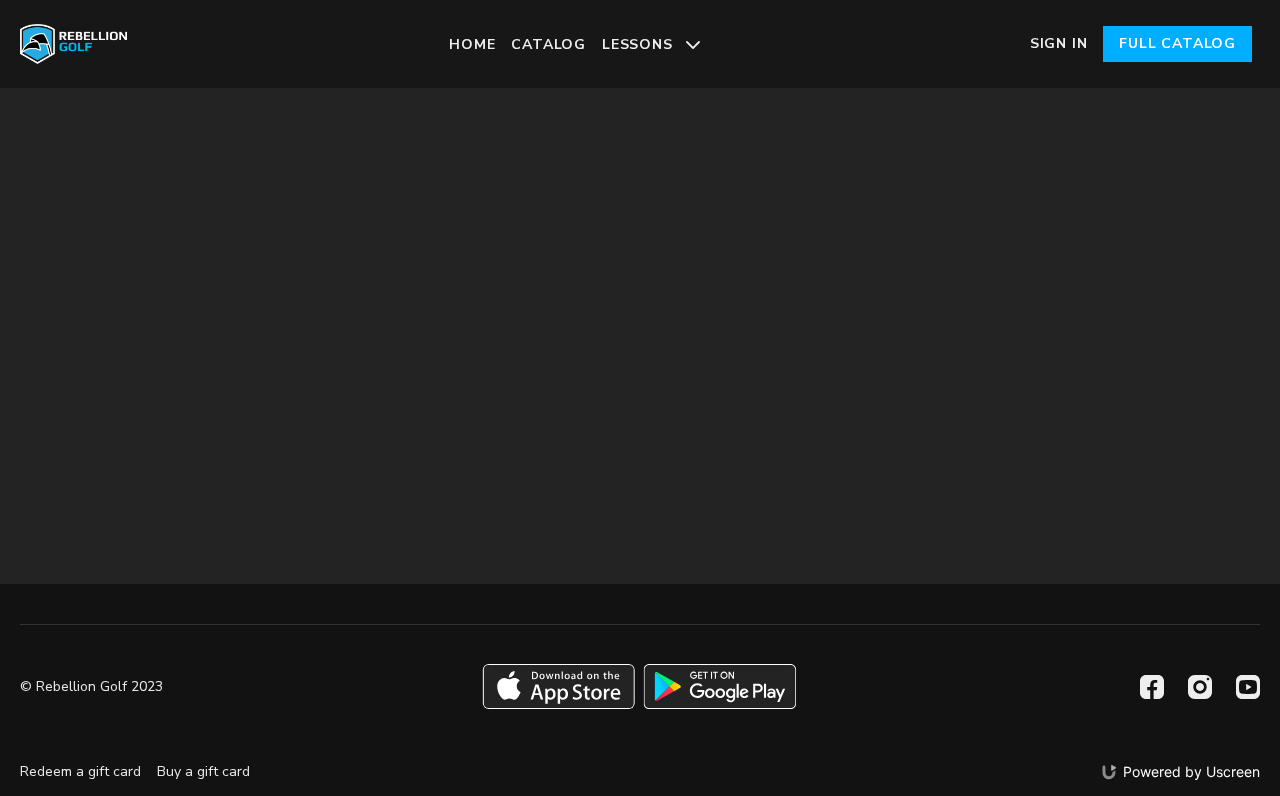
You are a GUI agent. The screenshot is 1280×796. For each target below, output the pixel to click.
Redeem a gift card (80, 771)
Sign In (1059, 43)
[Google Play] (720, 686)
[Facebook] (1152, 687)
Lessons (639, 44)
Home (472, 44)
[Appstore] (558, 686)
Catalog (548, 44)
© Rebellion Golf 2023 (91, 687)
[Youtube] (1248, 687)
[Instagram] (1200, 687)
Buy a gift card (203, 771)
